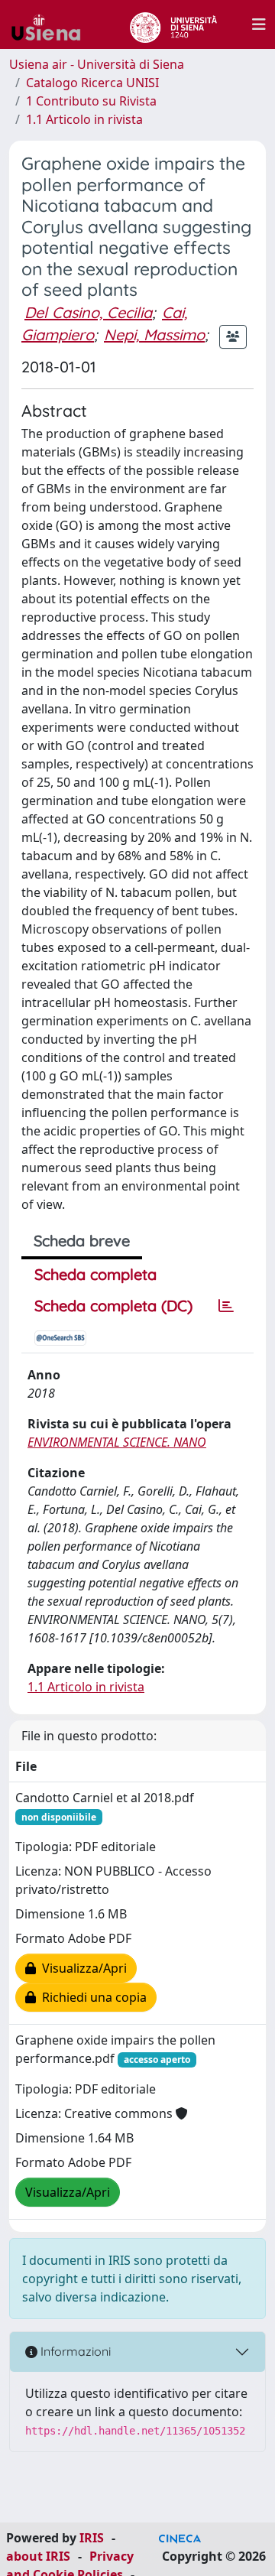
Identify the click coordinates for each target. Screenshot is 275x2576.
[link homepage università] (173, 24)
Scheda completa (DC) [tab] (113, 1306)
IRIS (92, 2538)
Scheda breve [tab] (82, 1241)
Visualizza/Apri (81, 1968)
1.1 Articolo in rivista (84, 119)
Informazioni (74, 2351)
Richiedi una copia (91, 1997)
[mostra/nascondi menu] (259, 24)
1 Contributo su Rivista (91, 101)
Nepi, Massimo (154, 335)
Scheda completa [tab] (95, 1274)
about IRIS (38, 2556)
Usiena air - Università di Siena (97, 64)
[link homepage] (52, 24)
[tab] (226, 1306)
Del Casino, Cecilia (88, 312)
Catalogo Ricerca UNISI (92, 83)
